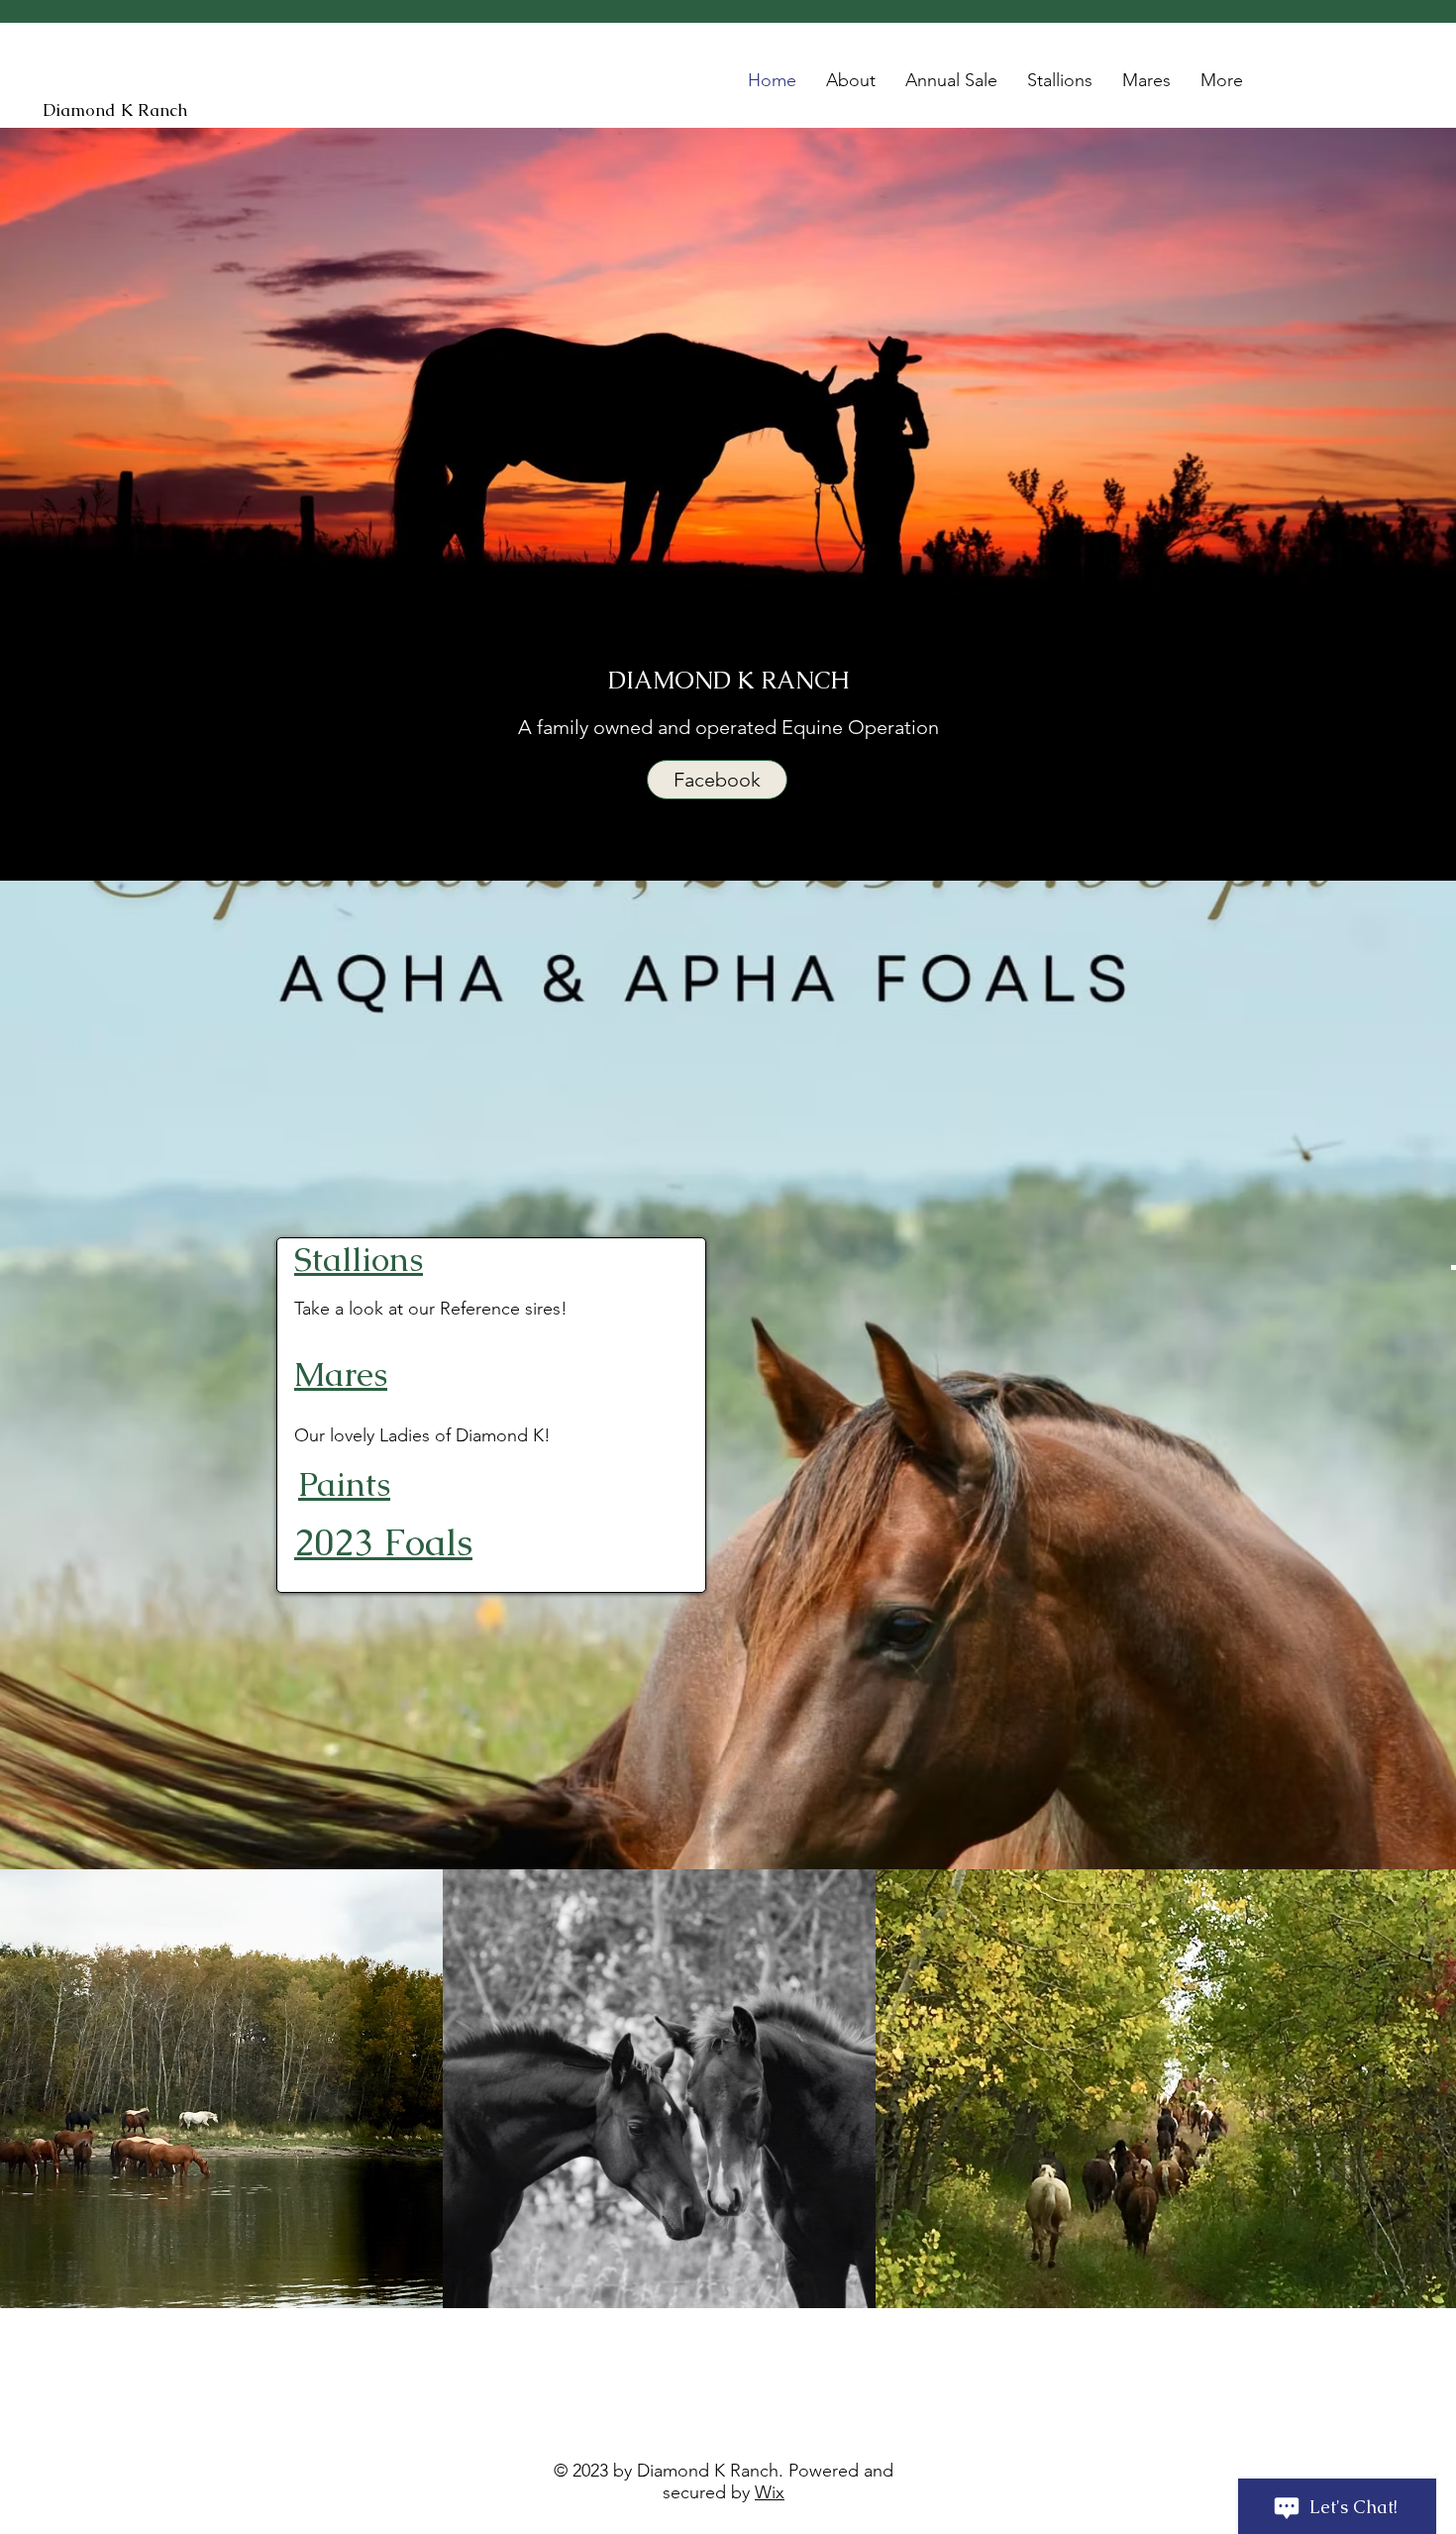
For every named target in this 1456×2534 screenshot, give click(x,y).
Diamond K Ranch (115, 110)
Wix (770, 2492)
